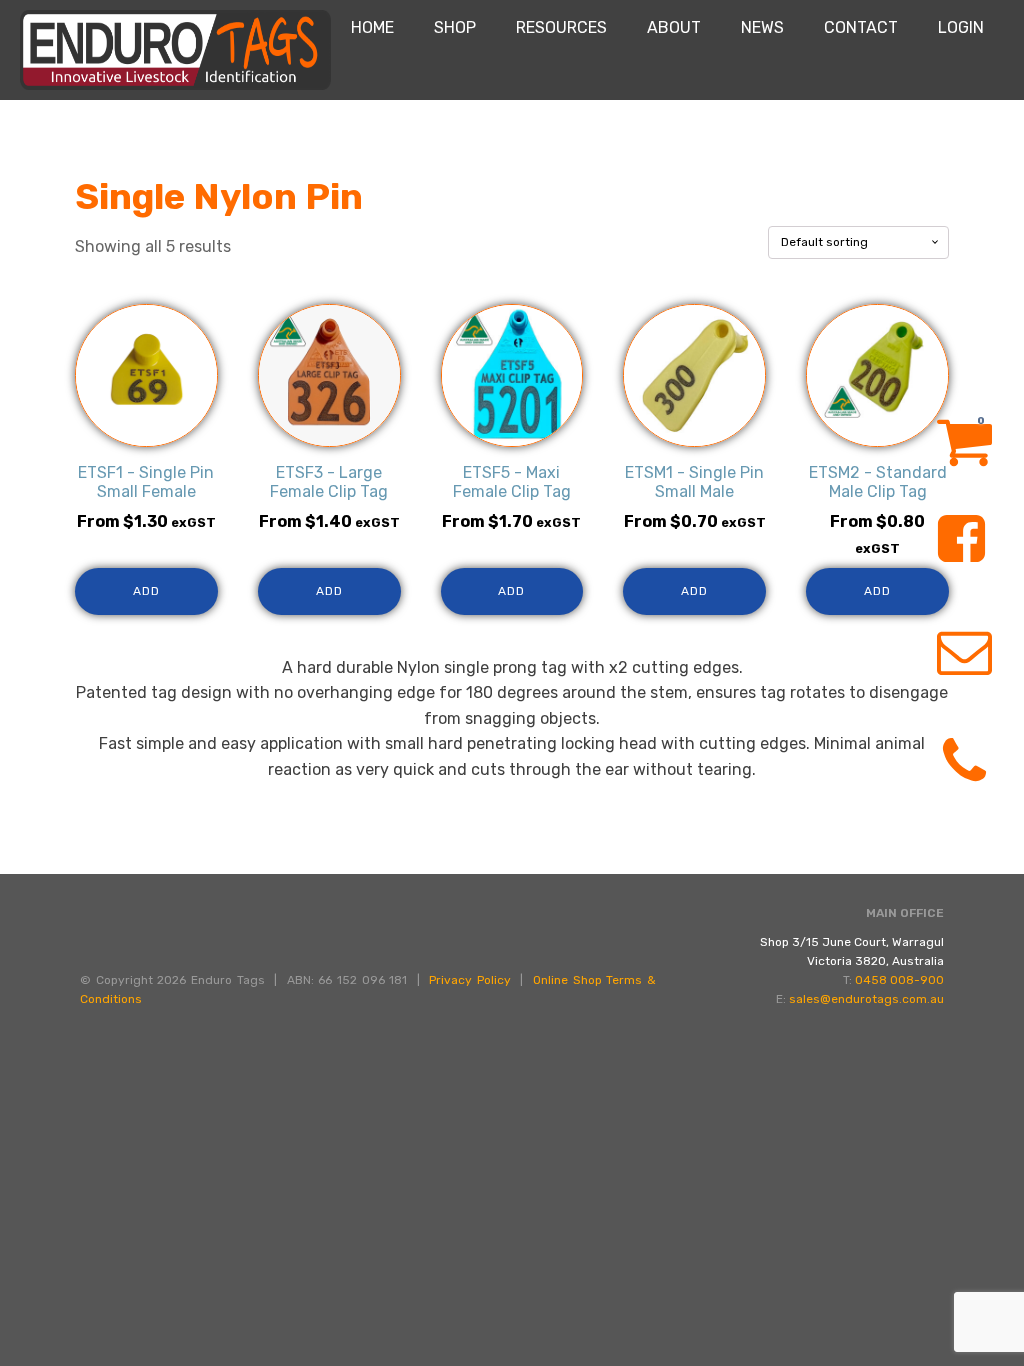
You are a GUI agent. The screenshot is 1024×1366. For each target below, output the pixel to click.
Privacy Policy (470, 980)
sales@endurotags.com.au (866, 999)
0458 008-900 (899, 980)
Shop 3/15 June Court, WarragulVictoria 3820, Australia (852, 951)
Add (146, 591)
